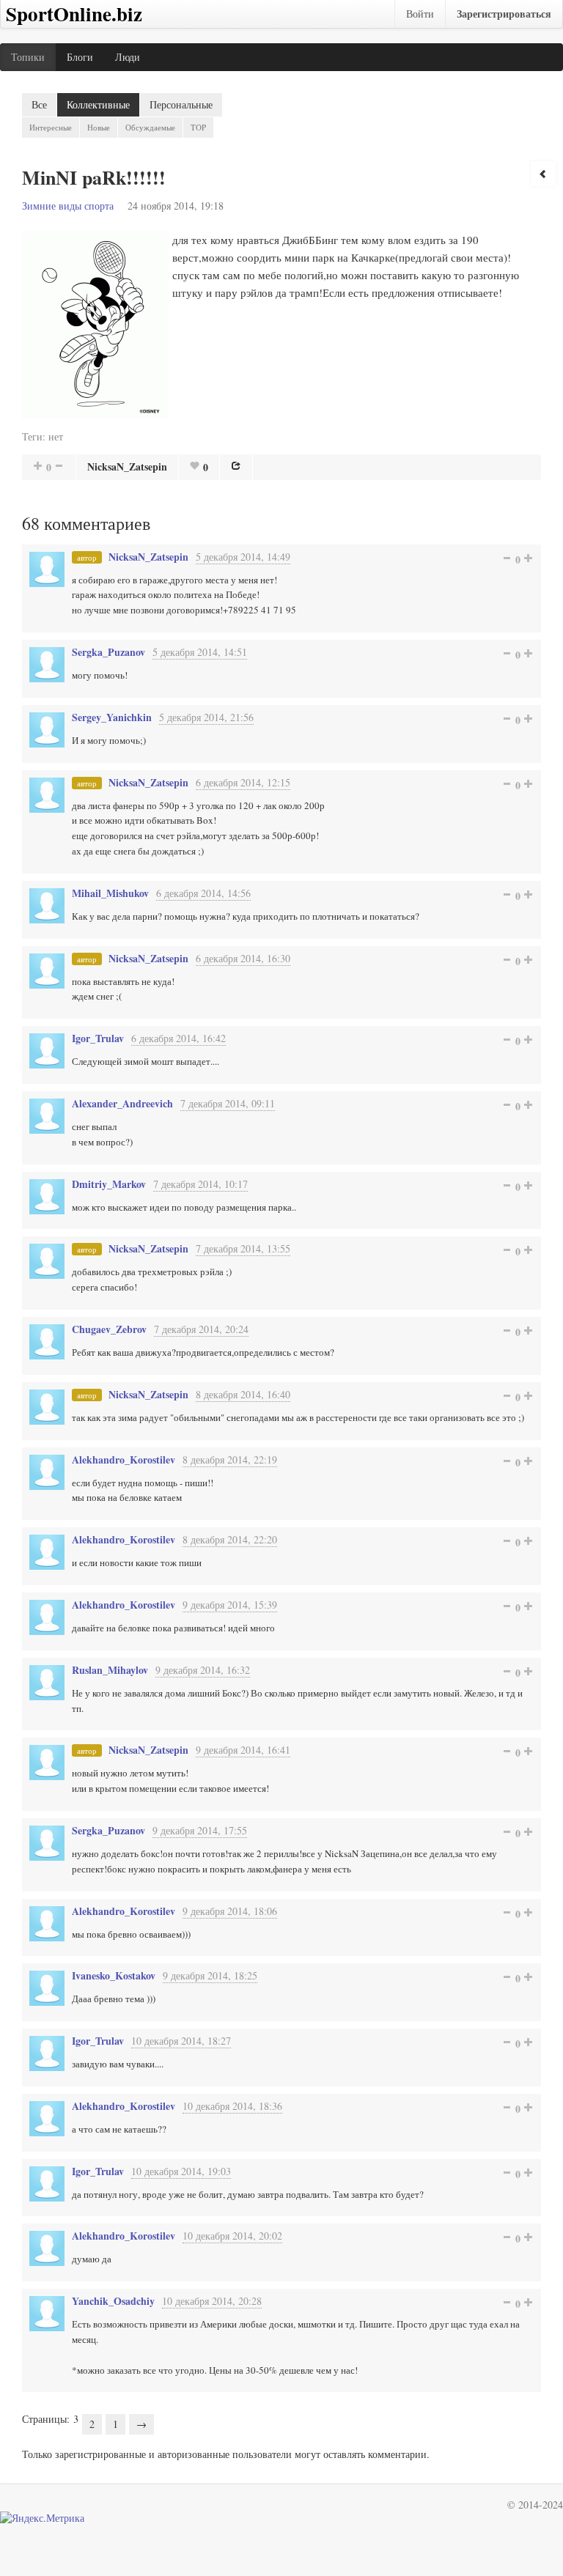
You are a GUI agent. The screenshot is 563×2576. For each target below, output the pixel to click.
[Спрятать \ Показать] (543, 174)
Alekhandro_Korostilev (124, 1459)
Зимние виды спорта (68, 206)
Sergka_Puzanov (108, 652)
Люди (128, 57)
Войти (420, 14)
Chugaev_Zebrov (109, 1329)
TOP (198, 127)
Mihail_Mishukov (110, 893)
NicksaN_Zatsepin (127, 466)
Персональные (181, 104)
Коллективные (98, 104)
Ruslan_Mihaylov (110, 1670)
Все (39, 104)
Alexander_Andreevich (122, 1103)
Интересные (51, 127)
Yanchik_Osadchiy (113, 2301)
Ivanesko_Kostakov (114, 1975)
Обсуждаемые (150, 127)
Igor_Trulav (98, 1038)
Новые (99, 127)
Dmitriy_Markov (109, 1184)
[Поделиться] (236, 465)
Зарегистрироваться (504, 14)
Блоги (80, 57)
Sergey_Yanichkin (112, 717)
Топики (28, 57)
